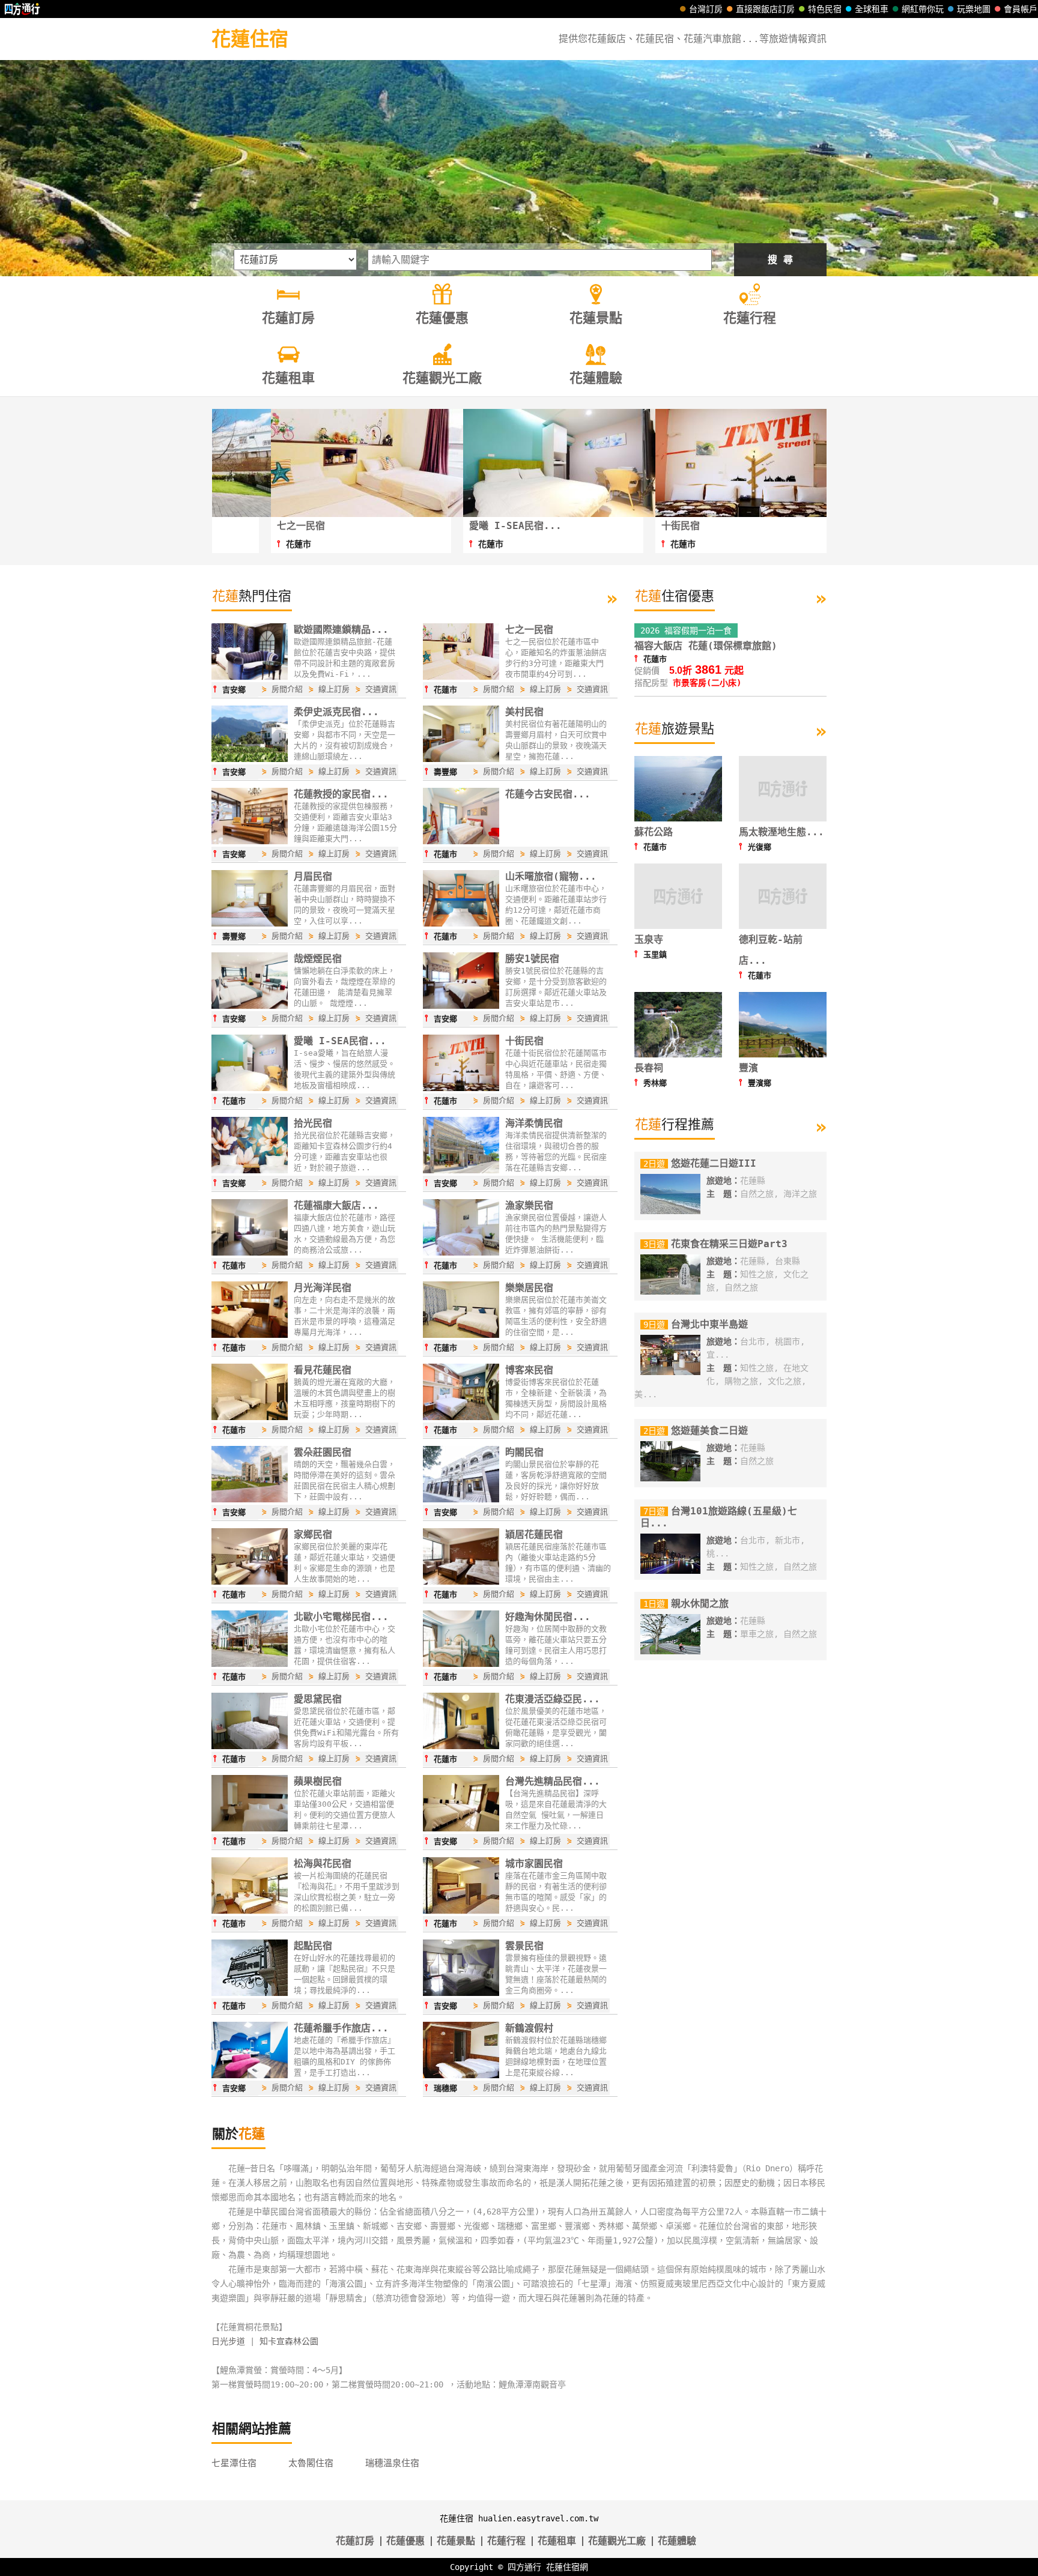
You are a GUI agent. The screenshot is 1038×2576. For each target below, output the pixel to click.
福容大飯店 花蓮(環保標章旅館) (706, 646)
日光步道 (228, 2341)
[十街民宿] (461, 1088)
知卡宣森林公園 (289, 2341)
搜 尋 (780, 260)
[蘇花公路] (678, 818)
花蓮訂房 (355, 2541)
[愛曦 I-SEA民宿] (250, 1088)
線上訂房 (334, 689)
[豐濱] (783, 1054)
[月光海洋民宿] (250, 1335)
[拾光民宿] (250, 1170)
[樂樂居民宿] (461, 1335)
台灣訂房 (706, 9)
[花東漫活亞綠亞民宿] (461, 1746)
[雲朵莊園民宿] (250, 1499)
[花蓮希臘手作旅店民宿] (250, 2075)
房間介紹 (287, 689)
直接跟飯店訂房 (765, 9)
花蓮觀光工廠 (617, 2541)
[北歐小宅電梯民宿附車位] (250, 1664)
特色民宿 (825, 9)
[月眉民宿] (250, 924)
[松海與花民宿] (250, 1911)
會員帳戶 (1021, 9)
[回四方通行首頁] (23, 9)
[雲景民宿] (461, 1993)
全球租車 (872, 9)
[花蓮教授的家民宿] (250, 841)
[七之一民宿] (461, 677)
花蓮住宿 (250, 39)
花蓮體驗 (677, 2541)
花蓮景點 (456, 2541)
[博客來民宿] (461, 1417)
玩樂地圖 (974, 9)
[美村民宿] (461, 759)
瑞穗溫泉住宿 (392, 2463)
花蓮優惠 (405, 2541)
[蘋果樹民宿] (250, 1828)
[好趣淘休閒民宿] (461, 1664)
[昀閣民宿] (461, 1499)
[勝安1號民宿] (461, 1006)
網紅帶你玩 (923, 9)
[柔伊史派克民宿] (250, 759)
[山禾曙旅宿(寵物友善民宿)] (461, 924)
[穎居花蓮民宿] (461, 1582)
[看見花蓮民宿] (250, 1417)
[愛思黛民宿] (250, 1746)
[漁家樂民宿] (461, 1253)
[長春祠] (678, 1054)
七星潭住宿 (234, 2463)
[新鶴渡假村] (461, 2075)
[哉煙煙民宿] (250, 1006)
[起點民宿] (250, 1993)
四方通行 (524, 2567)
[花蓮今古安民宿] (461, 841)
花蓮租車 (557, 2541)
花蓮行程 (506, 2541)
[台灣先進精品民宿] (461, 1828)
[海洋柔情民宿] (461, 1170)
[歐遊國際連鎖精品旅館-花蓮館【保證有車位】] (250, 677)
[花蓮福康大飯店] (250, 1253)
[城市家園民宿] (461, 1911)
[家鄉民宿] (250, 1582)
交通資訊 (381, 689)
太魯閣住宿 (311, 2463)
